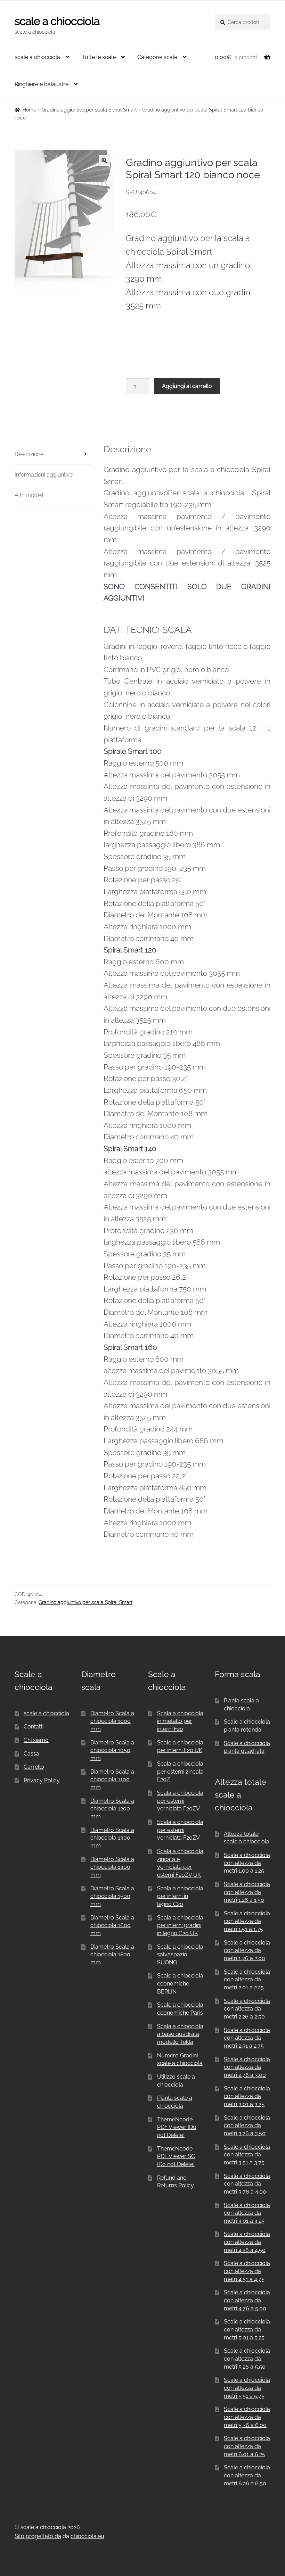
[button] (104, 160)
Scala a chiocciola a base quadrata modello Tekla (180, 2034)
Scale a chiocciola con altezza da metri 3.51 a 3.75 (247, 2155)
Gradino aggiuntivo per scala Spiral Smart (89, 110)
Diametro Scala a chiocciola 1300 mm (112, 1838)
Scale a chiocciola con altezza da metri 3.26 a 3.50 (247, 2125)
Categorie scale (157, 57)
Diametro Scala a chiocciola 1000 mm (112, 1721)
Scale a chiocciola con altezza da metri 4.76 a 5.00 (247, 2300)
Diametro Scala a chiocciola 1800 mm (112, 1955)
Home (29, 110)
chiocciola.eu (87, 2536)
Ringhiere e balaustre (42, 84)
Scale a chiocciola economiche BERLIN (180, 1983)
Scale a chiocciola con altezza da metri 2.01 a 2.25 (247, 1980)
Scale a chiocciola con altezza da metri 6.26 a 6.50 (247, 2475)
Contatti (34, 1727)
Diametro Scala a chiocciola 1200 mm (112, 1809)
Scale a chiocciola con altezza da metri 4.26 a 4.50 (247, 2242)
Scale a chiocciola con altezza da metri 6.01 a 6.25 (247, 2446)
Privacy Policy (42, 1780)
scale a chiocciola (57, 21)
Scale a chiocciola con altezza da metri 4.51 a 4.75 (247, 2271)
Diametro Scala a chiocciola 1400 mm (112, 1867)
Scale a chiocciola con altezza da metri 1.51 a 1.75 (247, 1921)
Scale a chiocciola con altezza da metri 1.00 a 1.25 (247, 1863)
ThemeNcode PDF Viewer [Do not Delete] (177, 2127)
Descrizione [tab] (29, 454)
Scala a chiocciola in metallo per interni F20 (180, 1721)
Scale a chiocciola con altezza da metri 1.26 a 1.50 (247, 1892)
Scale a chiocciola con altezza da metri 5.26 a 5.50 (247, 2359)
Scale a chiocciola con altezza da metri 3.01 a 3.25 (247, 2096)
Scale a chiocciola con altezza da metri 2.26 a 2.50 (247, 2009)
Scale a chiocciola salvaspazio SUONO (180, 1955)
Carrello (34, 1767)
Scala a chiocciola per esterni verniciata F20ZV (180, 1801)
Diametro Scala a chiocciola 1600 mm (112, 1925)
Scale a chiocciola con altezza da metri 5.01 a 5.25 (247, 2329)
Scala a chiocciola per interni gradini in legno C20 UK (180, 1925)
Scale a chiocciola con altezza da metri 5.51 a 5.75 (247, 2388)
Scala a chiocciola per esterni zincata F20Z (180, 1772)
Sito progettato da (38, 2536)
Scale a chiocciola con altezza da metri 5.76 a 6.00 (247, 2417)
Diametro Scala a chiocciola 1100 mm (112, 1780)
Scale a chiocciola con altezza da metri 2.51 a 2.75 (247, 2038)
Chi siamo (36, 1740)
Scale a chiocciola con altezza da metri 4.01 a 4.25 (247, 2213)
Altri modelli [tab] (30, 495)
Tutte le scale (99, 57)
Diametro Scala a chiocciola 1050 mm (112, 1750)
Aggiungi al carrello (187, 386)
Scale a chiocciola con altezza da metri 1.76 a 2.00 (247, 1950)
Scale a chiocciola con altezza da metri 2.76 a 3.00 (247, 2067)
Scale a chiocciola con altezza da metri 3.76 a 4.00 (247, 2184)
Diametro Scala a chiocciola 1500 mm (112, 1896)
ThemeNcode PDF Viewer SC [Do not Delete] (176, 2156)
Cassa (31, 1754)
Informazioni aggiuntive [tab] (44, 475)
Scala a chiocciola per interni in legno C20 (180, 1896)
